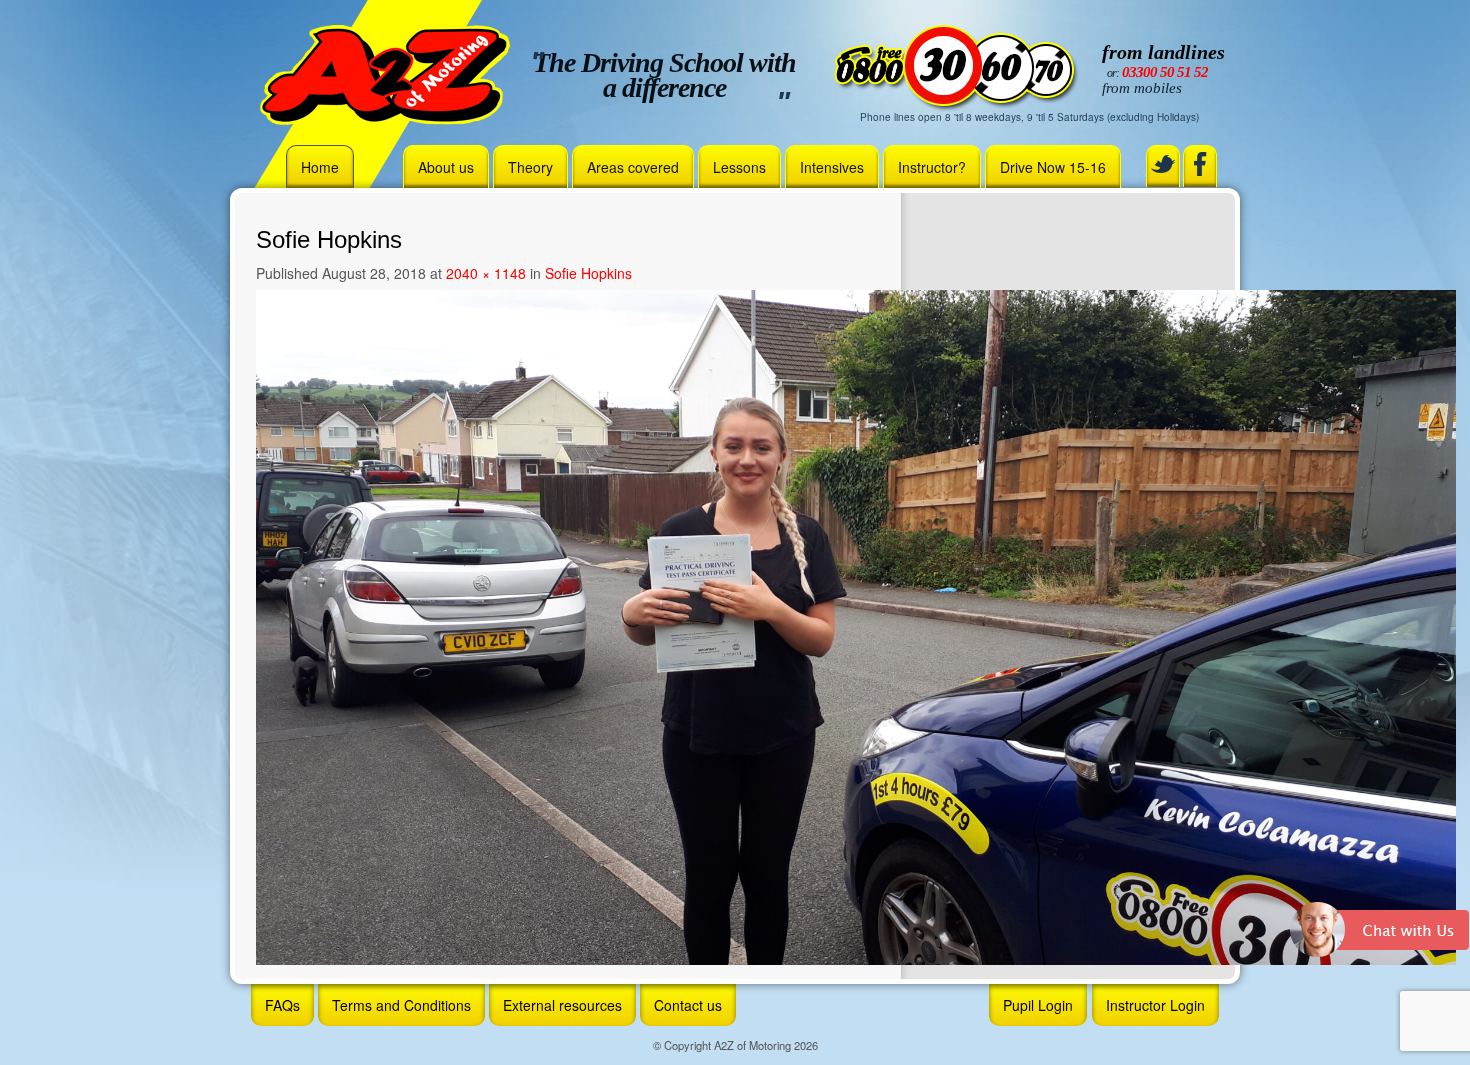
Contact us (688, 1005)
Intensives (832, 167)
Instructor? (932, 167)
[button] (1380, 937)
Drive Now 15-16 (1053, 167)
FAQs (282, 1005)
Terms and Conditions (401, 1005)
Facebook (1200, 164)
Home (320, 167)
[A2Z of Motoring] (385, 72)
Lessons (739, 167)
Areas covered (633, 167)
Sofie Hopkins (588, 273)
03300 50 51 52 (1165, 72)
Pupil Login (1038, 1005)
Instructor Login (1155, 1005)
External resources (562, 1005)
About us (446, 167)
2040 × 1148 (486, 273)
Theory (530, 167)
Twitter (1163, 164)
